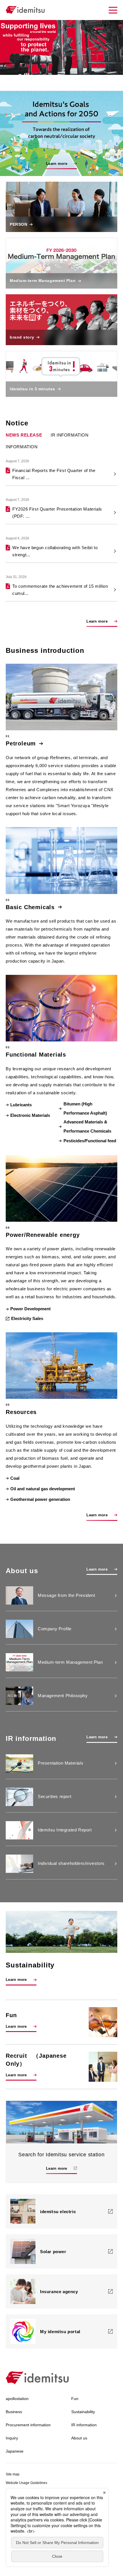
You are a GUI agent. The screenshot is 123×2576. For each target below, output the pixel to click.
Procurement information (28, 2425)
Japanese (15, 2451)
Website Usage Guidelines (26, 2483)
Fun (75, 2399)
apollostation (17, 2399)
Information (22, 447)
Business (14, 2412)
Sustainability (83, 2412)
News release (24, 435)
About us (79, 2438)
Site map (13, 2474)
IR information (70, 435)
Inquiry (12, 2438)
